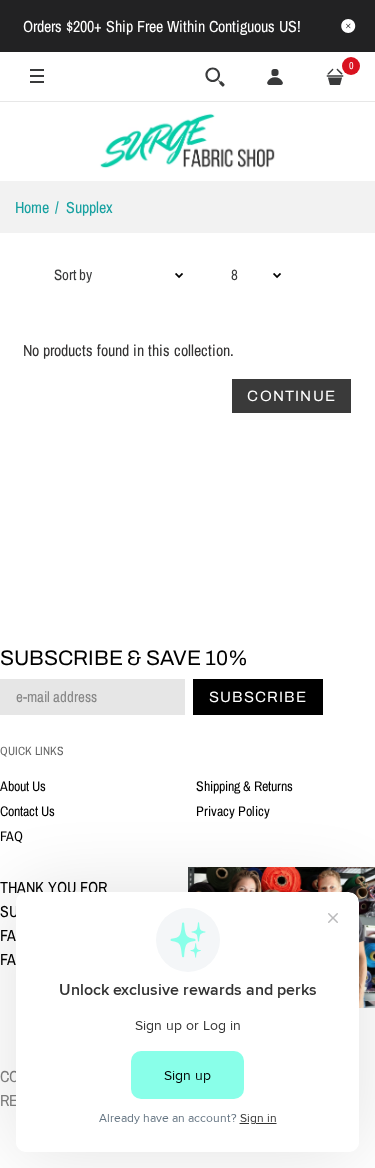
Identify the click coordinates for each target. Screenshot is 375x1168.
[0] (335, 77)
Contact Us (27, 811)
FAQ (11, 836)
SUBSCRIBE (258, 697)
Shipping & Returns (244, 786)
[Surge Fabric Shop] (188, 141)
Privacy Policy (233, 811)
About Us (23, 786)
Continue (291, 396)
